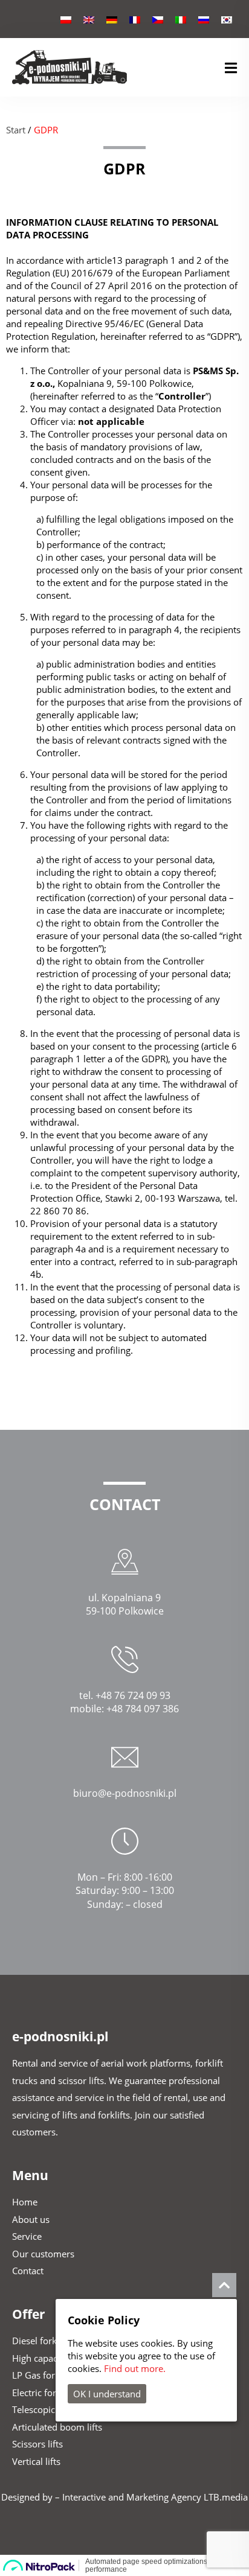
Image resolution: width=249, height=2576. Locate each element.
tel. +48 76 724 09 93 (125, 1695)
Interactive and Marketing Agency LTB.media (155, 2497)
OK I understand (107, 2394)
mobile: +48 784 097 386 (124, 1709)
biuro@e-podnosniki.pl (125, 1793)
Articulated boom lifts (57, 2427)
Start (16, 130)
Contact (28, 2271)
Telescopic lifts (42, 2409)
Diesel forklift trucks (54, 2341)
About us (31, 2219)
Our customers (43, 2254)
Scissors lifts (37, 2444)
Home (25, 2202)
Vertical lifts (36, 2461)
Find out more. (135, 2368)
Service (27, 2236)
